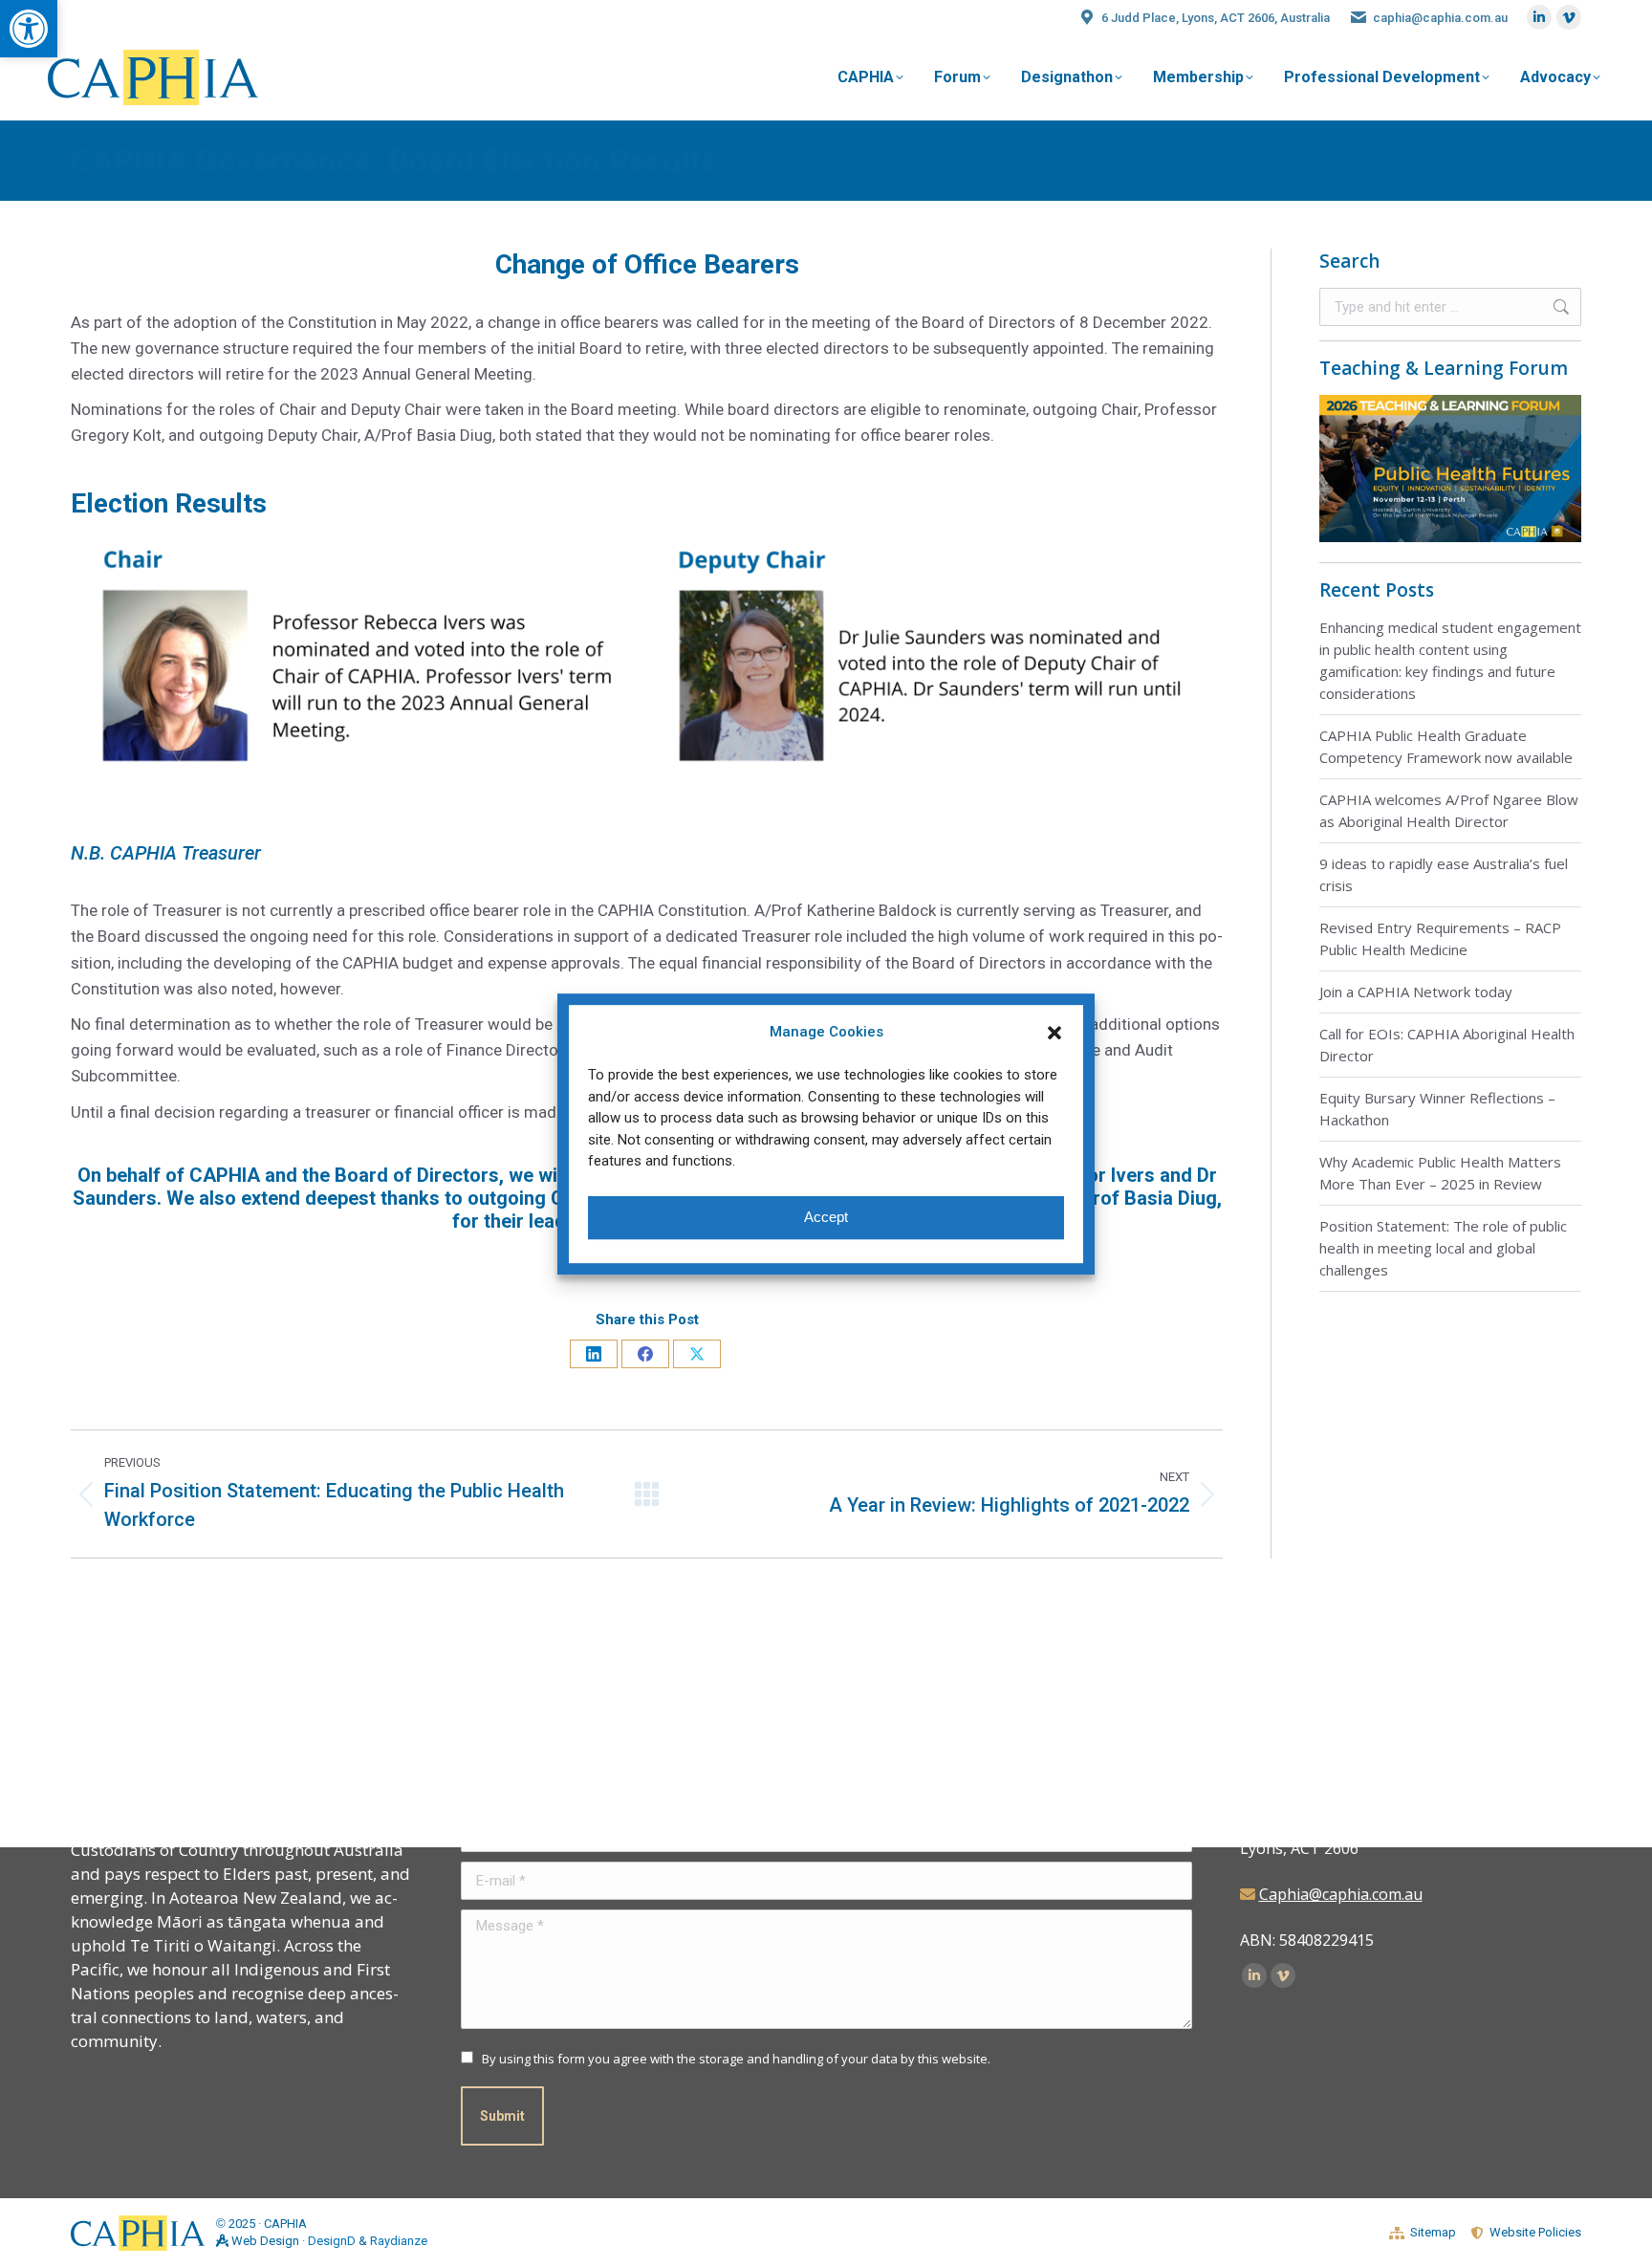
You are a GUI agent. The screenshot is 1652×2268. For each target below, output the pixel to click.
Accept (826, 1217)
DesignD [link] (332, 2241)
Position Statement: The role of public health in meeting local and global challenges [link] (1443, 1248)
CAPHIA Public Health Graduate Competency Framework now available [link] (1446, 746)
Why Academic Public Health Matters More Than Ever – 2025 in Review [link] (1440, 1173)
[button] (1054, 1033)
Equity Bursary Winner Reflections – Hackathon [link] (1437, 1109)
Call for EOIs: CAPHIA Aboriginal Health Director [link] (1447, 1045)
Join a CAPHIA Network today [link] (1416, 992)
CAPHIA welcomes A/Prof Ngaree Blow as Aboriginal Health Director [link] (1449, 810)
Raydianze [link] (399, 2241)
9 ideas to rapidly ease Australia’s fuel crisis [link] (1444, 874)
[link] (29, 29)
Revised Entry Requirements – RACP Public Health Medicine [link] (1440, 938)
